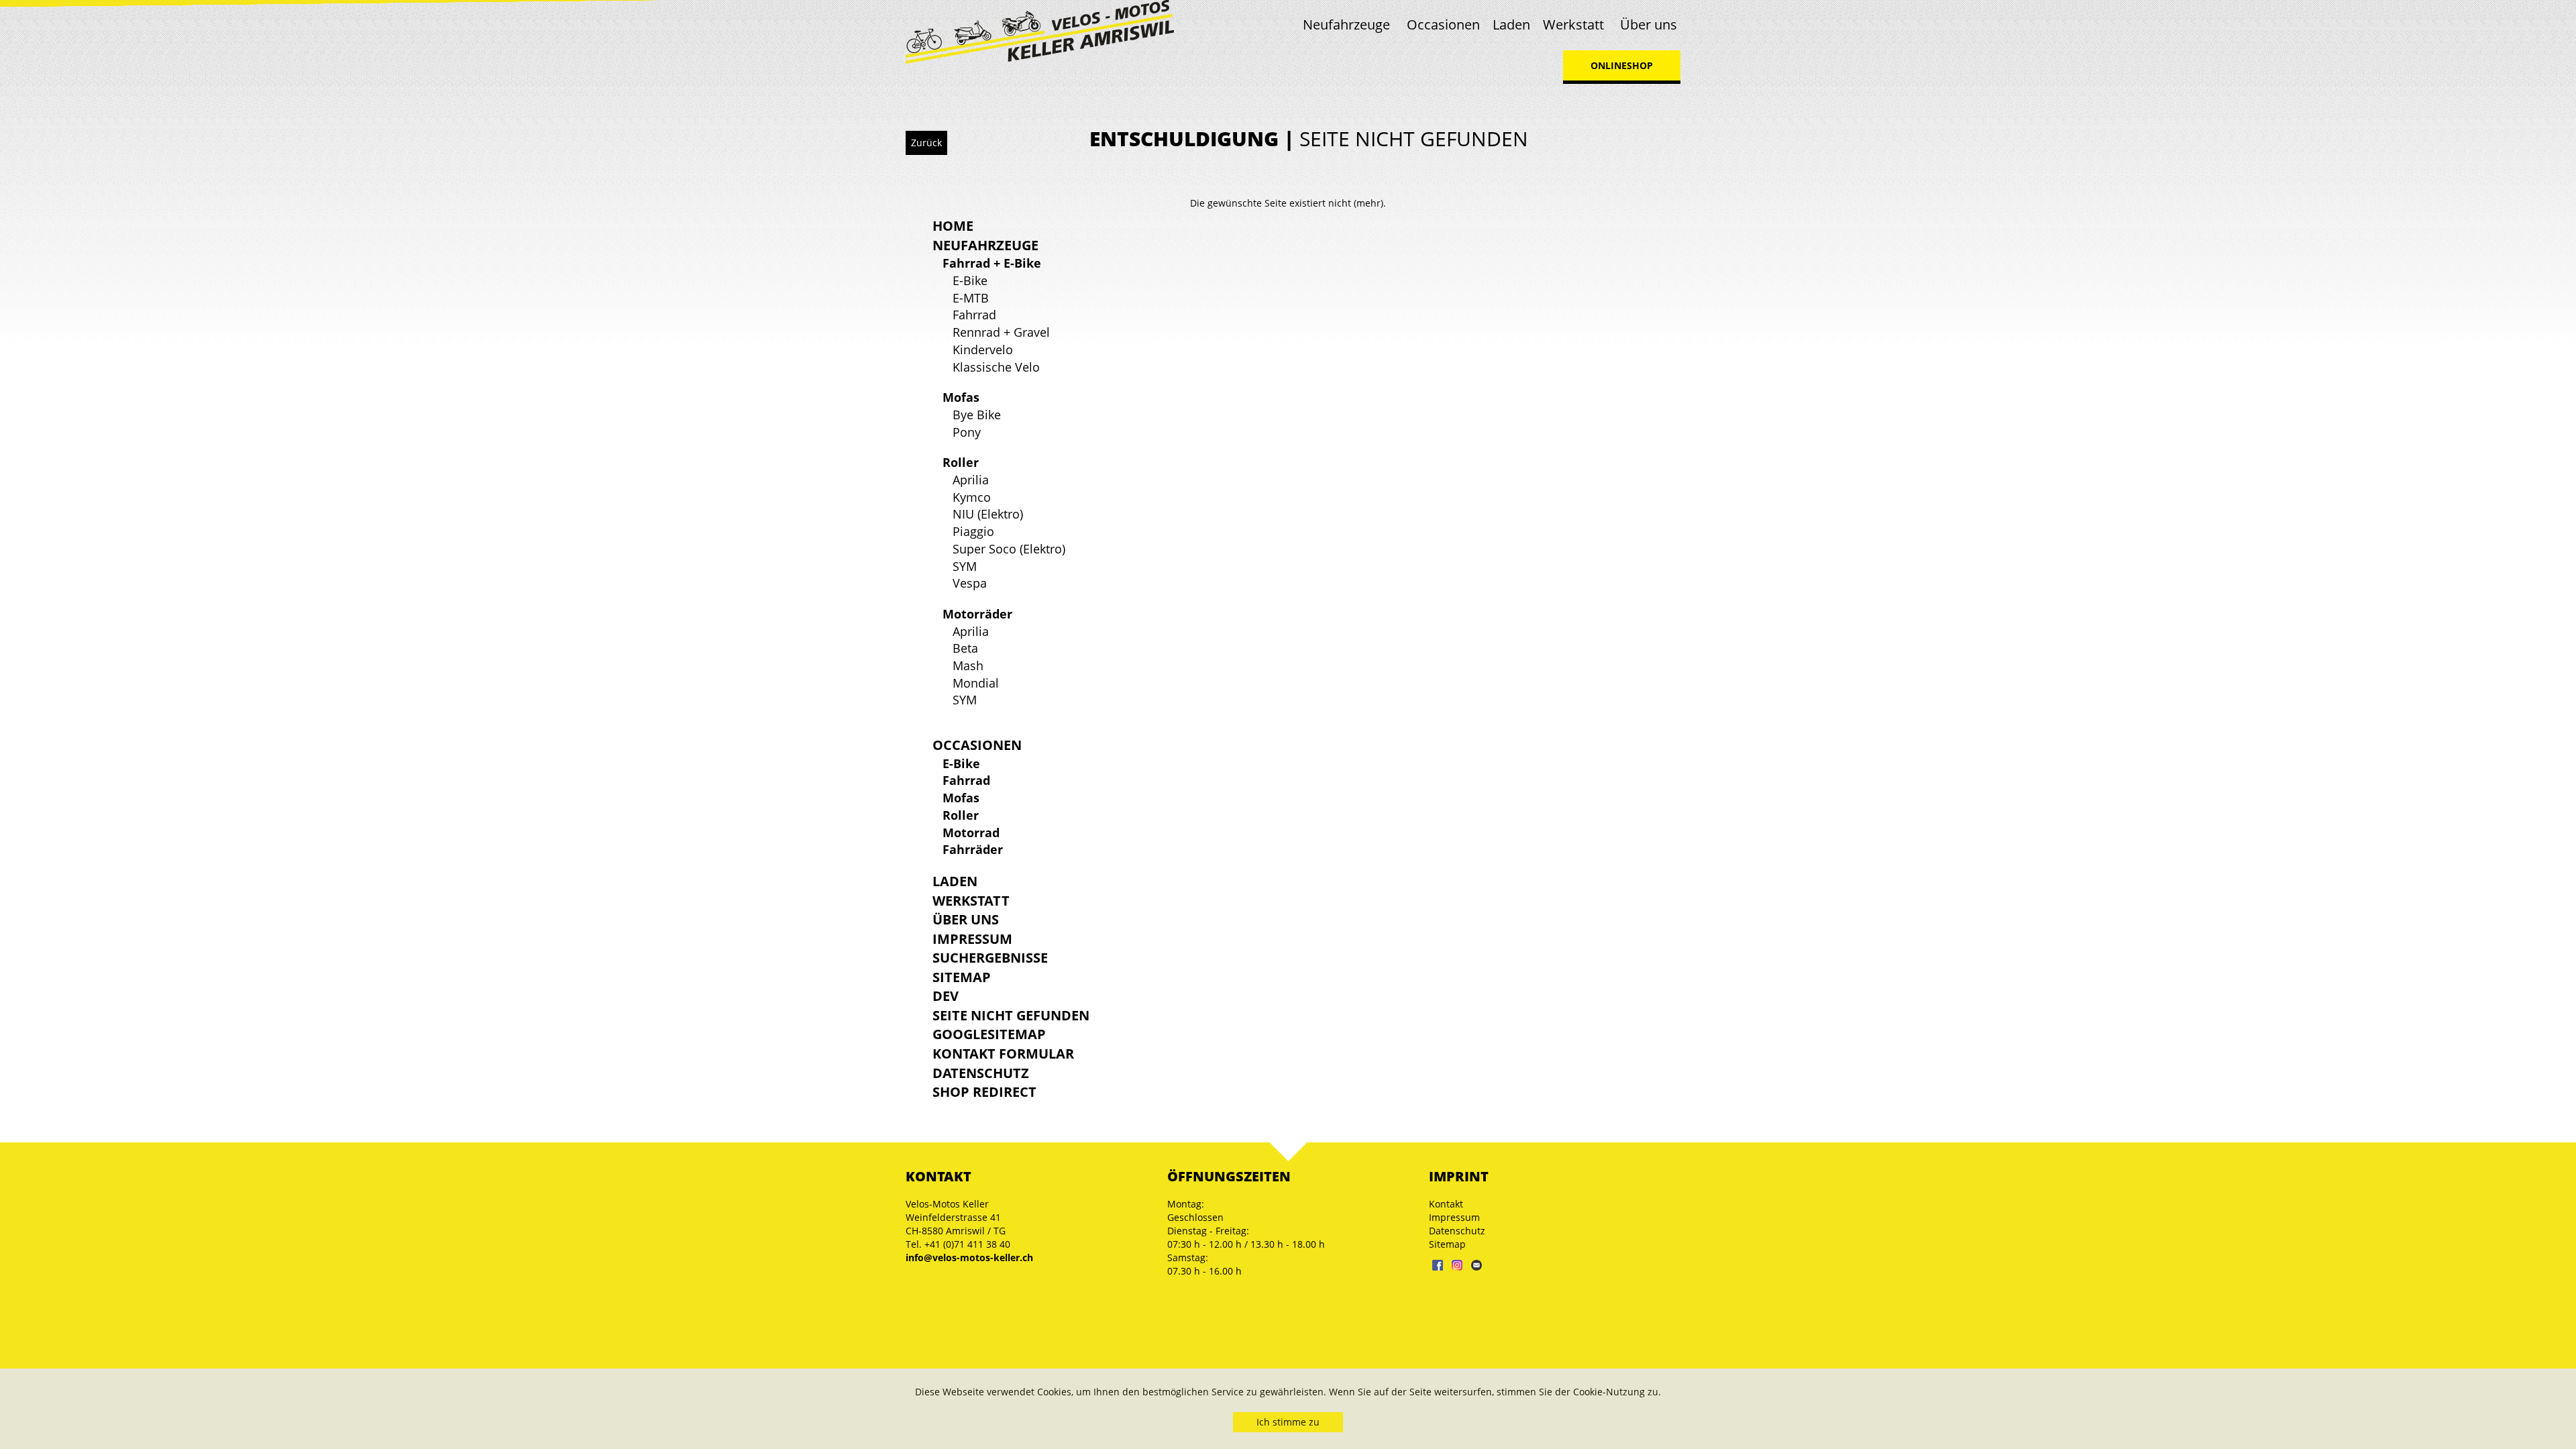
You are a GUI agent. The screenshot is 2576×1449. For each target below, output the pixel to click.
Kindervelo (983, 350)
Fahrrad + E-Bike (992, 263)
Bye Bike (977, 415)
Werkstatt (1573, 24)
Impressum (972, 939)
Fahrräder (973, 849)
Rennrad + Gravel (1001, 332)
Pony (967, 432)
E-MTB (971, 298)
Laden (1511, 24)
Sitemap (962, 977)
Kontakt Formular (1003, 1054)
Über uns (1649, 24)
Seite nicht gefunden (1011, 1015)
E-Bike (970, 280)
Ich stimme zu (1288, 1422)
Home (953, 226)
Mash (968, 665)
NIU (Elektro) (988, 514)
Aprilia (971, 480)
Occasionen (1443, 24)
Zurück (926, 143)
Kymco (972, 497)
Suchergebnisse (990, 958)
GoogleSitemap (989, 1034)
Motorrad (971, 833)
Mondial (976, 683)
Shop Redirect (984, 1092)
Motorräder (977, 614)
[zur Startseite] (1040, 31)
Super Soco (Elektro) (1009, 549)
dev (946, 996)
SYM (965, 566)
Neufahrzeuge (1346, 24)
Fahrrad (974, 315)
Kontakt (1446, 1204)
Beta (965, 648)
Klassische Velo (996, 367)
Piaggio (973, 531)
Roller (961, 462)
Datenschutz (981, 1073)
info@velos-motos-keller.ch (969, 1257)
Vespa (970, 583)
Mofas (961, 397)
